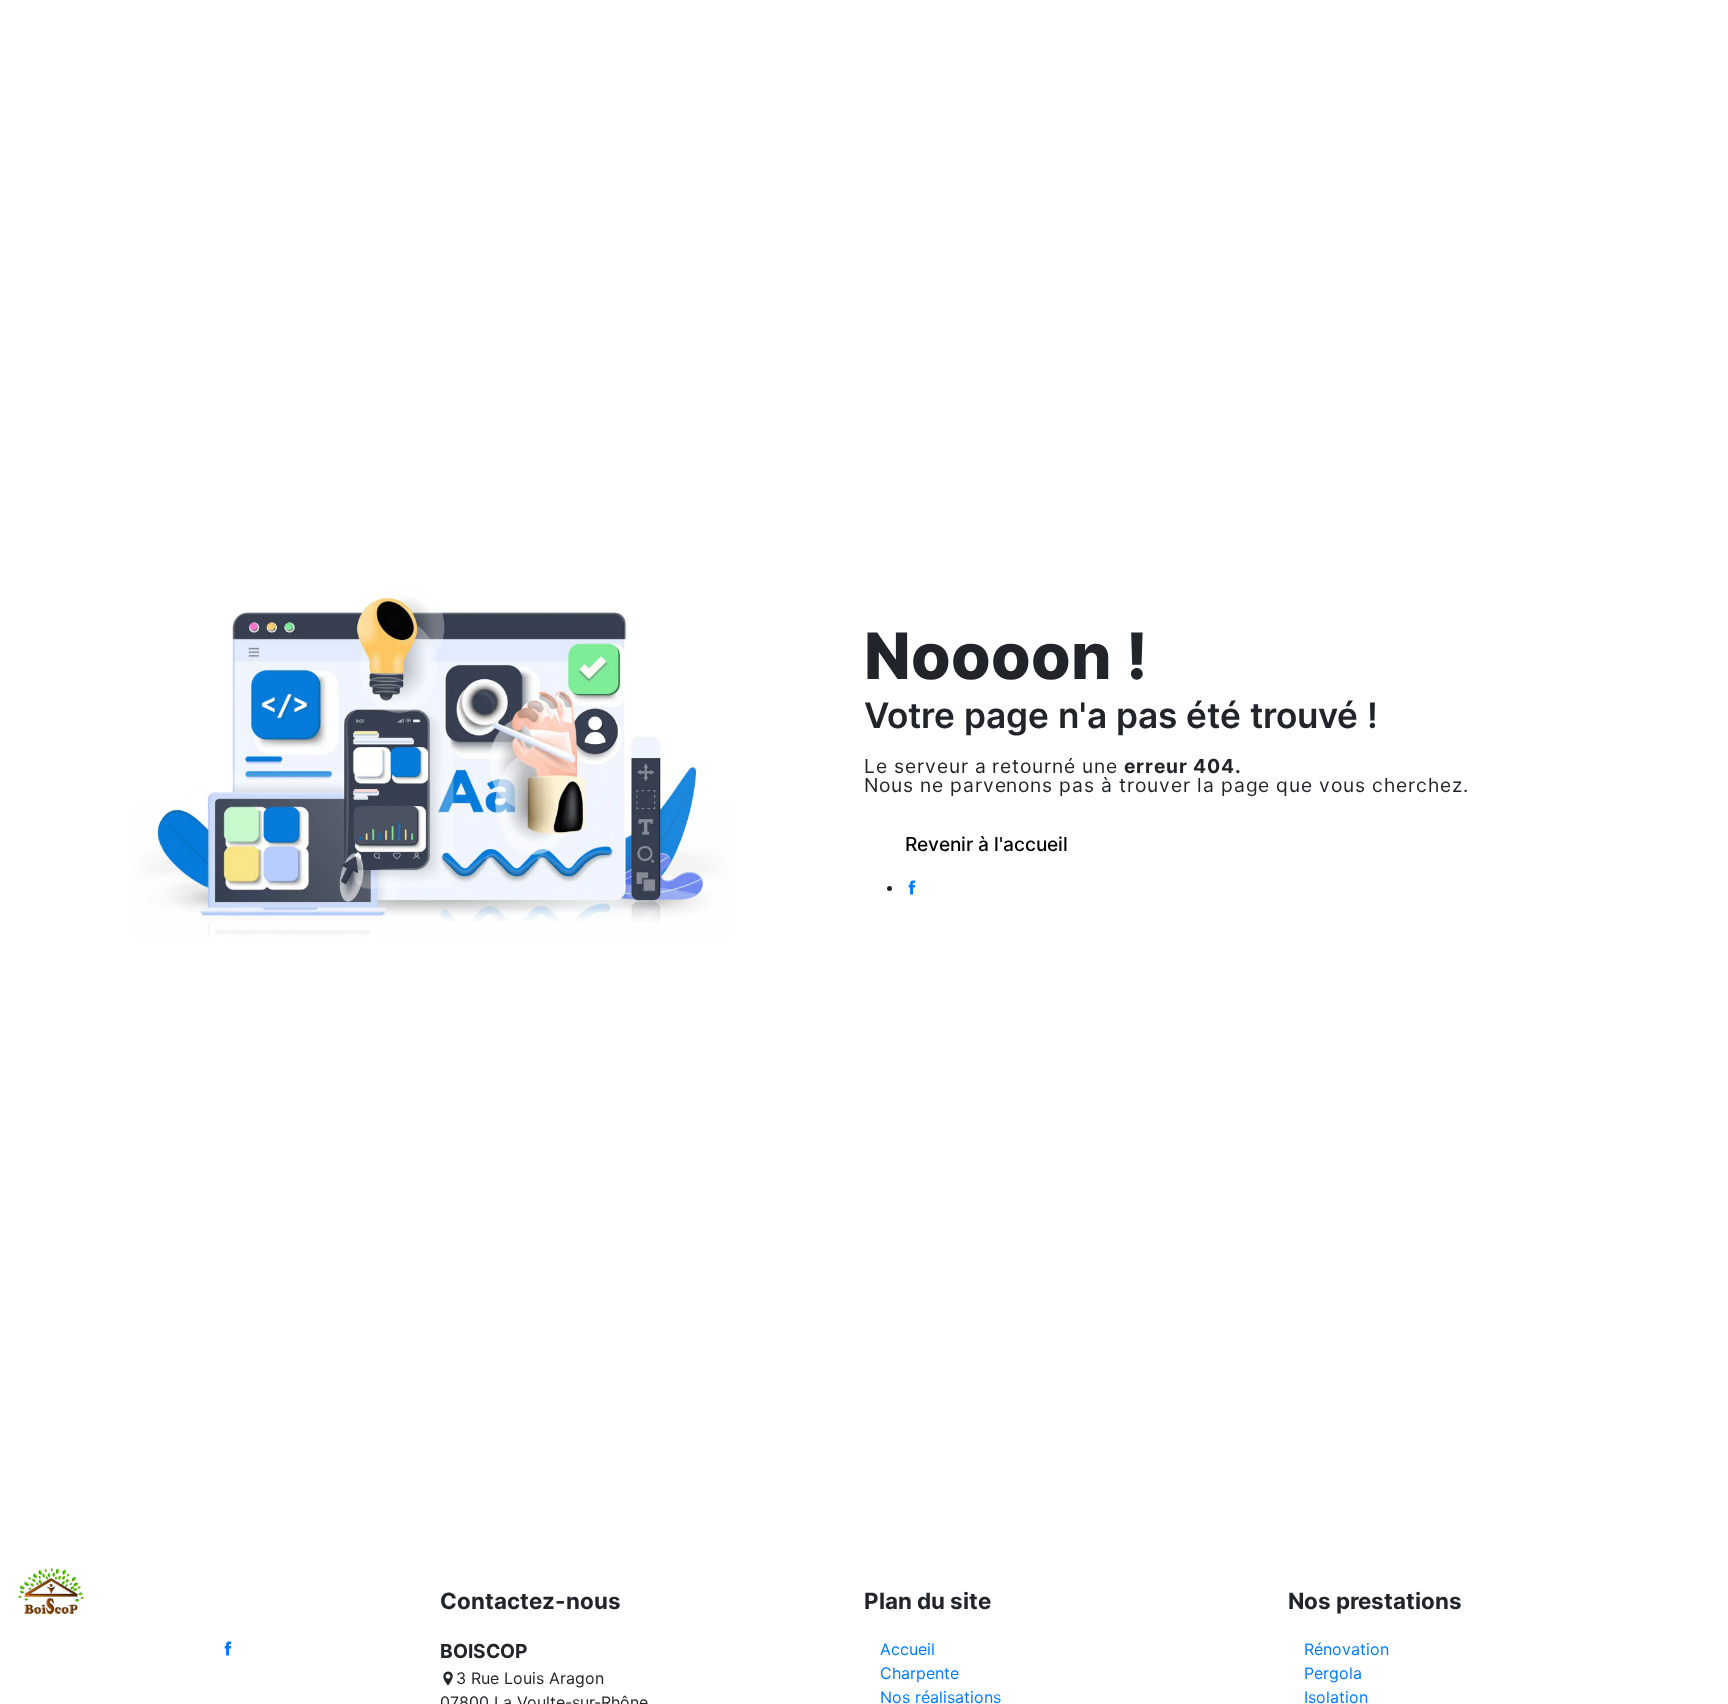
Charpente (919, 1673)
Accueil (907, 1649)
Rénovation (1346, 1649)
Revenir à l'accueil (986, 844)
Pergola (1333, 1673)
